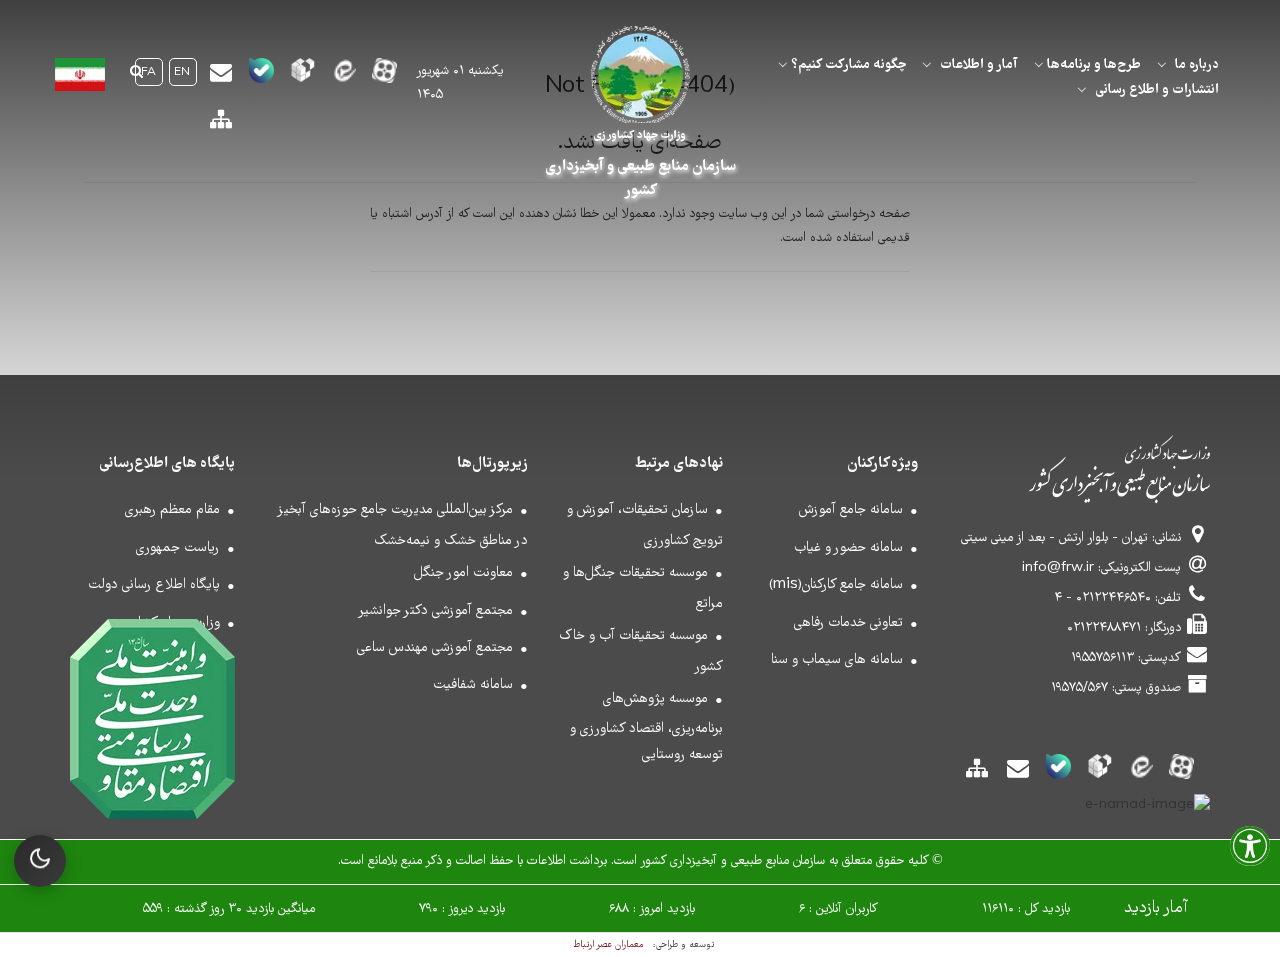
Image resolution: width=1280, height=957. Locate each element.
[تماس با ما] (220, 79)
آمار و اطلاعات (979, 65)
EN (182, 73)
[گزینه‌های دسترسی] (1250, 853)
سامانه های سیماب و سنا (837, 660)
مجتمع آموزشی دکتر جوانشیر (435, 611)
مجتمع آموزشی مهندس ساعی (435, 648)
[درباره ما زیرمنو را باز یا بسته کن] (1162, 65)
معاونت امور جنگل (463, 573)
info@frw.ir (1058, 568)
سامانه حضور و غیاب (848, 548)
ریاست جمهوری (178, 548)
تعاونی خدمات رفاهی (848, 623)
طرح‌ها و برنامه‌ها (1094, 65)
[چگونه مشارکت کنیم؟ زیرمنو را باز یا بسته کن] (783, 65)
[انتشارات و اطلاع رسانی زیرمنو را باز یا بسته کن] (1082, 90)
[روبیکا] (302, 76)
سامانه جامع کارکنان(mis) (836, 585)
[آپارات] (384, 76)
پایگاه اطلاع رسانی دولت (154, 585)
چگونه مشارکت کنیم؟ (848, 65)
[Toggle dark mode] (40, 861)
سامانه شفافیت (473, 685)
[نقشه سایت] (220, 126)
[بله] (261, 76)
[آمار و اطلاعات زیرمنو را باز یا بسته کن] (927, 65)
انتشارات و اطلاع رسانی (1157, 90)
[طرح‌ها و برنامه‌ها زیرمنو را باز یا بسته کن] (1039, 65)
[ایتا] (343, 76)
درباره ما (1197, 65)
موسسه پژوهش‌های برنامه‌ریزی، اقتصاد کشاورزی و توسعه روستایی (646, 727)
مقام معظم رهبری (172, 510)
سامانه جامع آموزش (851, 510)
